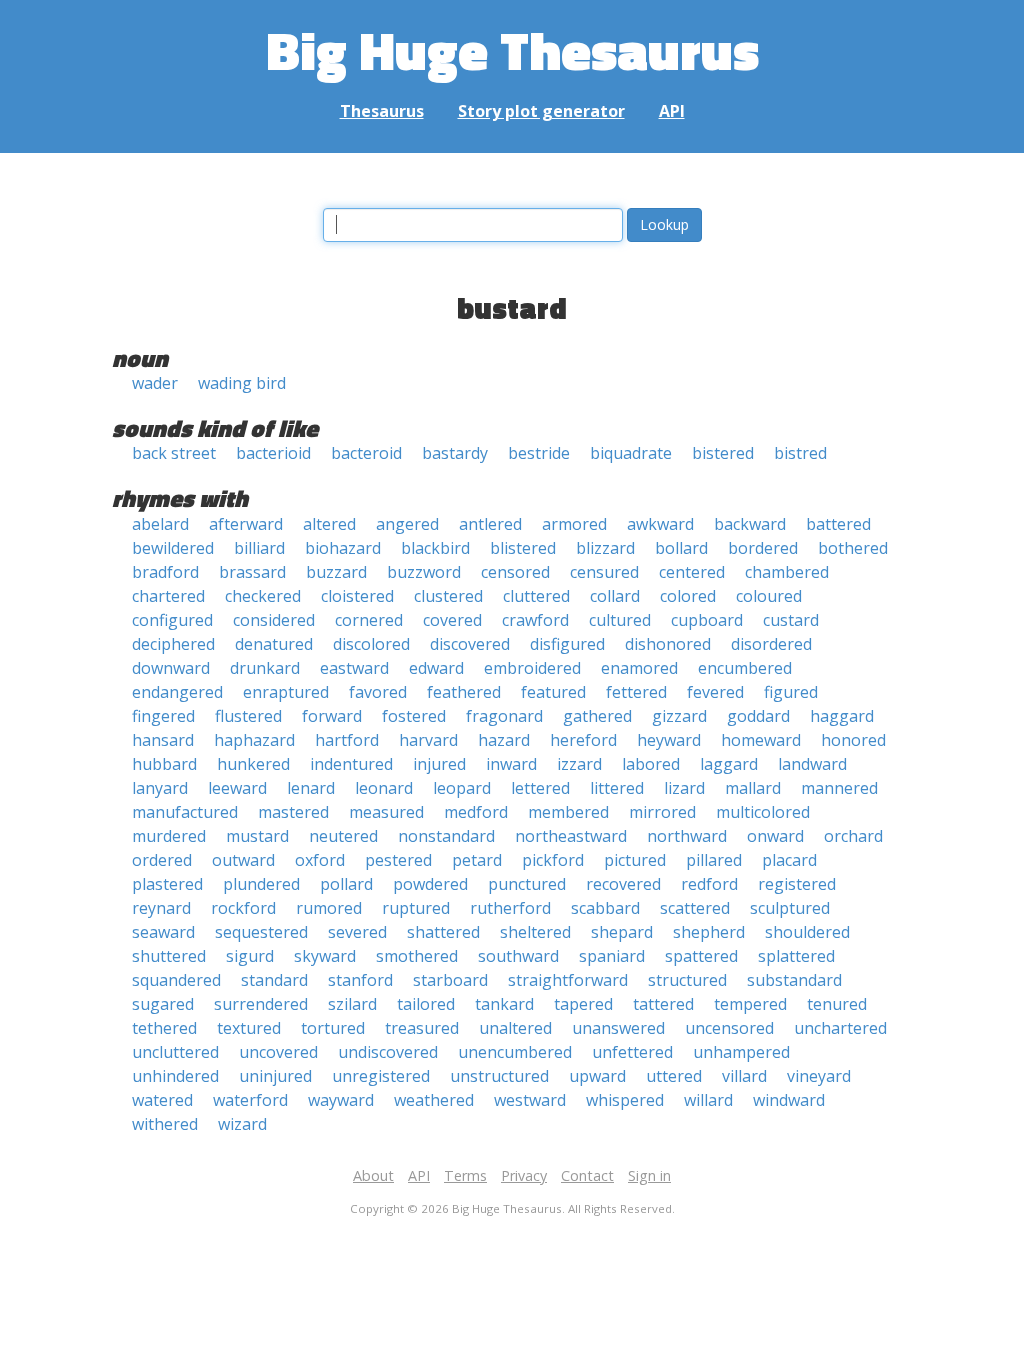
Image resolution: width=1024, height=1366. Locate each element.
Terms (465, 1175)
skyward (325, 956)
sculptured (790, 908)
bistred (800, 453)
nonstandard (446, 836)
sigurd (250, 956)
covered (452, 620)
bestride (539, 453)
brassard (252, 572)
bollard (681, 548)
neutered (343, 836)
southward (518, 956)
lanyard (160, 788)
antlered (490, 524)
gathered (597, 716)
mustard (257, 836)
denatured (274, 644)
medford (476, 812)
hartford (347, 740)
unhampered (741, 1052)
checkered (263, 596)
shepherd (709, 932)
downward (171, 668)
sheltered (535, 932)
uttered (674, 1076)
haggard (842, 716)
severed (357, 932)
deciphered (173, 644)
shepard (622, 932)
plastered (167, 884)
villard (744, 1076)
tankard (504, 1004)
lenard (311, 788)
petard (477, 860)
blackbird (435, 548)
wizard (242, 1124)
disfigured (567, 644)
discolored (371, 644)
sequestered (261, 932)
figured (791, 692)
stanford (360, 980)
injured (439, 764)
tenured (837, 1004)
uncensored (729, 1028)
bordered (763, 548)
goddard (758, 716)
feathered (464, 692)
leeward (237, 788)
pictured (635, 860)
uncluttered (175, 1052)
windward (789, 1100)
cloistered (357, 596)
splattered (796, 956)
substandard (794, 980)
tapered (583, 1004)
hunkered (253, 764)
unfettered (632, 1052)
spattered (701, 956)
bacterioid (273, 453)
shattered (443, 932)
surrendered (261, 1004)
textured (249, 1028)
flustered (248, 716)
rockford (243, 908)
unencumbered (515, 1052)
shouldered (807, 932)
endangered (177, 692)
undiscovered (388, 1052)
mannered (839, 788)
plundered (261, 884)
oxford (320, 860)
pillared (714, 860)
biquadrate (631, 453)
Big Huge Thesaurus (512, 49)
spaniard (612, 956)
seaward (163, 932)
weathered (434, 1100)
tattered (663, 1004)
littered (617, 788)
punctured (527, 884)
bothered (853, 548)
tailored (426, 1004)
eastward (354, 668)
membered (568, 812)
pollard (346, 884)
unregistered (381, 1076)
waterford (250, 1100)
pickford (553, 860)
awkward (660, 524)
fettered (636, 692)
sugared (163, 1004)
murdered (169, 836)
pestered (398, 860)
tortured (333, 1028)
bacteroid (366, 453)
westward (530, 1100)
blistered (523, 548)
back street (174, 453)
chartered (168, 596)
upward (597, 1076)
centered (692, 572)
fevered (715, 692)
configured (172, 620)
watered (162, 1100)
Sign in (649, 1175)
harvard (428, 740)
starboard (450, 980)
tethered (164, 1028)
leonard (384, 788)
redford (709, 884)
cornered (369, 620)
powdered (430, 884)
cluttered (536, 596)
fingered (163, 716)
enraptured (286, 692)
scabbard (605, 908)
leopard (462, 788)
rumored (329, 908)
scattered (695, 908)
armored (574, 524)
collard (615, 596)
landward (812, 764)
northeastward (571, 836)
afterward (246, 524)
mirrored (662, 812)
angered (407, 524)
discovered (470, 644)
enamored (639, 668)
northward (687, 836)
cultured (620, 620)
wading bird (242, 383)
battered (838, 524)
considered (274, 620)
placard (789, 860)
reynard (161, 908)
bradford (165, 572)
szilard (352, 1004)
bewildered (173, 548)
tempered (750, 1004)
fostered (414, 716)
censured (604, 572)
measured (386, 812)
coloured (769, 596)
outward (243, 860)
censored (515, 572)
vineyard (819, 1076)
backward (750, 524)
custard (791, 620)
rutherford (510, 908)
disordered (771, 644)
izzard (579, 764)
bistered (723, 453)
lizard (684, 788)
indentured (351, 764)
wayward (341, 1100)
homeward (761, 740)
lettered (540, 788)
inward (511, 764)
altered (329, 524)
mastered (293, 812)
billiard (259, 548)
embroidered (532, 668)
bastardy (455, 453)
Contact (587, 1175)
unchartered (840, 1028)
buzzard (336, 572)
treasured (422, 1028)
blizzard (605, 548)
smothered (417, 956)
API (672, 111)
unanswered (618, 1028)
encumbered (745, 668)
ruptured (416, 908)
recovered (623, 884)
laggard (729, 764)
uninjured (275, 1076)
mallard (753, 788)
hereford (583, 740)
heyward (669, 740)
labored (651, 764)
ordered (162, 860)
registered (797, 884)
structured (687, 980)
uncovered (278, 1052)
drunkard (265, 668)
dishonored (668, 644)
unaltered (515, 1028)
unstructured (499, 1076)
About (373, 1175)
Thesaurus (382, 111)
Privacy (524, 1175)
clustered (448, 596)
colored (688, 596)
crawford (535, 620)
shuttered (169, 956)
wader (155, 383)
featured (553, 692)
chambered (787, 572)
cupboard (707, 620)
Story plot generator (541, 111)
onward (775, 836)
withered (165, 1124)
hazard (504, 740)
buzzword (424, 572)
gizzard (679, 716)
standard (274, 980)
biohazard (343, 548)
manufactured (185, 812)
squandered (176, 980)
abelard (160, 524)
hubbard (164, 764)
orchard (853, 836)
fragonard (504, 716)
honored (853, 740)
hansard (163, 740)
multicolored (763, 812)
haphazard (254, 740)
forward (332, 716)
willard (708, 1100)
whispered (625, 1100)
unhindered (175, 1076)
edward (436, 668)
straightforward (568, 980)
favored (378, 692)
